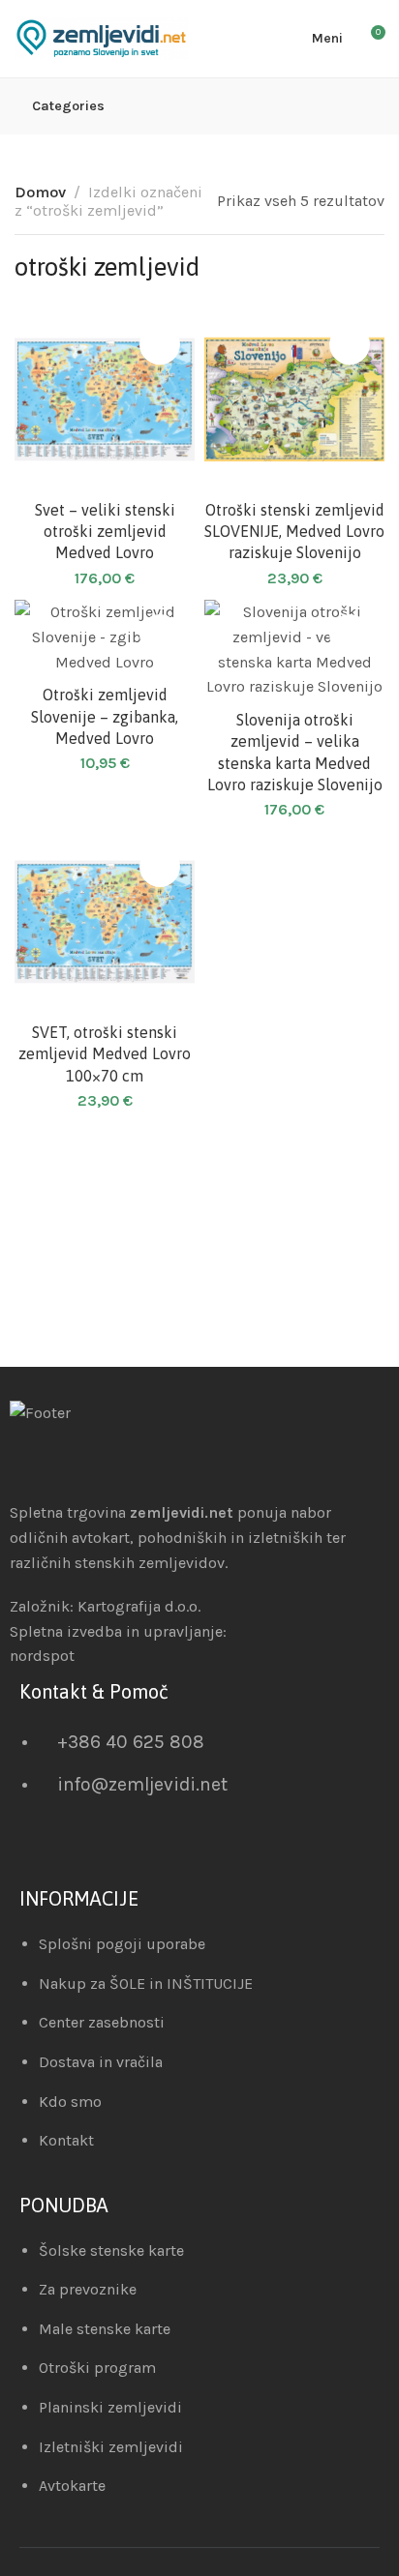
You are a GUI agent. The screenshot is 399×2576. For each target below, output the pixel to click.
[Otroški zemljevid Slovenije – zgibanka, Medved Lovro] (105, 637)
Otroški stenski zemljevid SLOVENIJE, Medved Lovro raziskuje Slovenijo (294, 532)
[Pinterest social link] (73, 1852)
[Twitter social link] (97, 1852)
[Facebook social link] (49, 1852)
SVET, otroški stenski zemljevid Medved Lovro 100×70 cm (105, 1054)
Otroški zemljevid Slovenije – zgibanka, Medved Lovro (105, 716)
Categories (68, 106)
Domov (40, 192)
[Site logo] (102, 39)
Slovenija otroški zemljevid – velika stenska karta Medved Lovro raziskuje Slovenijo (295, 752)
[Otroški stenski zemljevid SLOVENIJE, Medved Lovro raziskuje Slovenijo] (294, 400)
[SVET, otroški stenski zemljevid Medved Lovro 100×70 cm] (105, 922)
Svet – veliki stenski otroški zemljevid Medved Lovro (105, 532)
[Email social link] (25, 1852)
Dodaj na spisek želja (160, 344)
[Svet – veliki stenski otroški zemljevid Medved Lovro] (105, 400)
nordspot (42, 1656)
